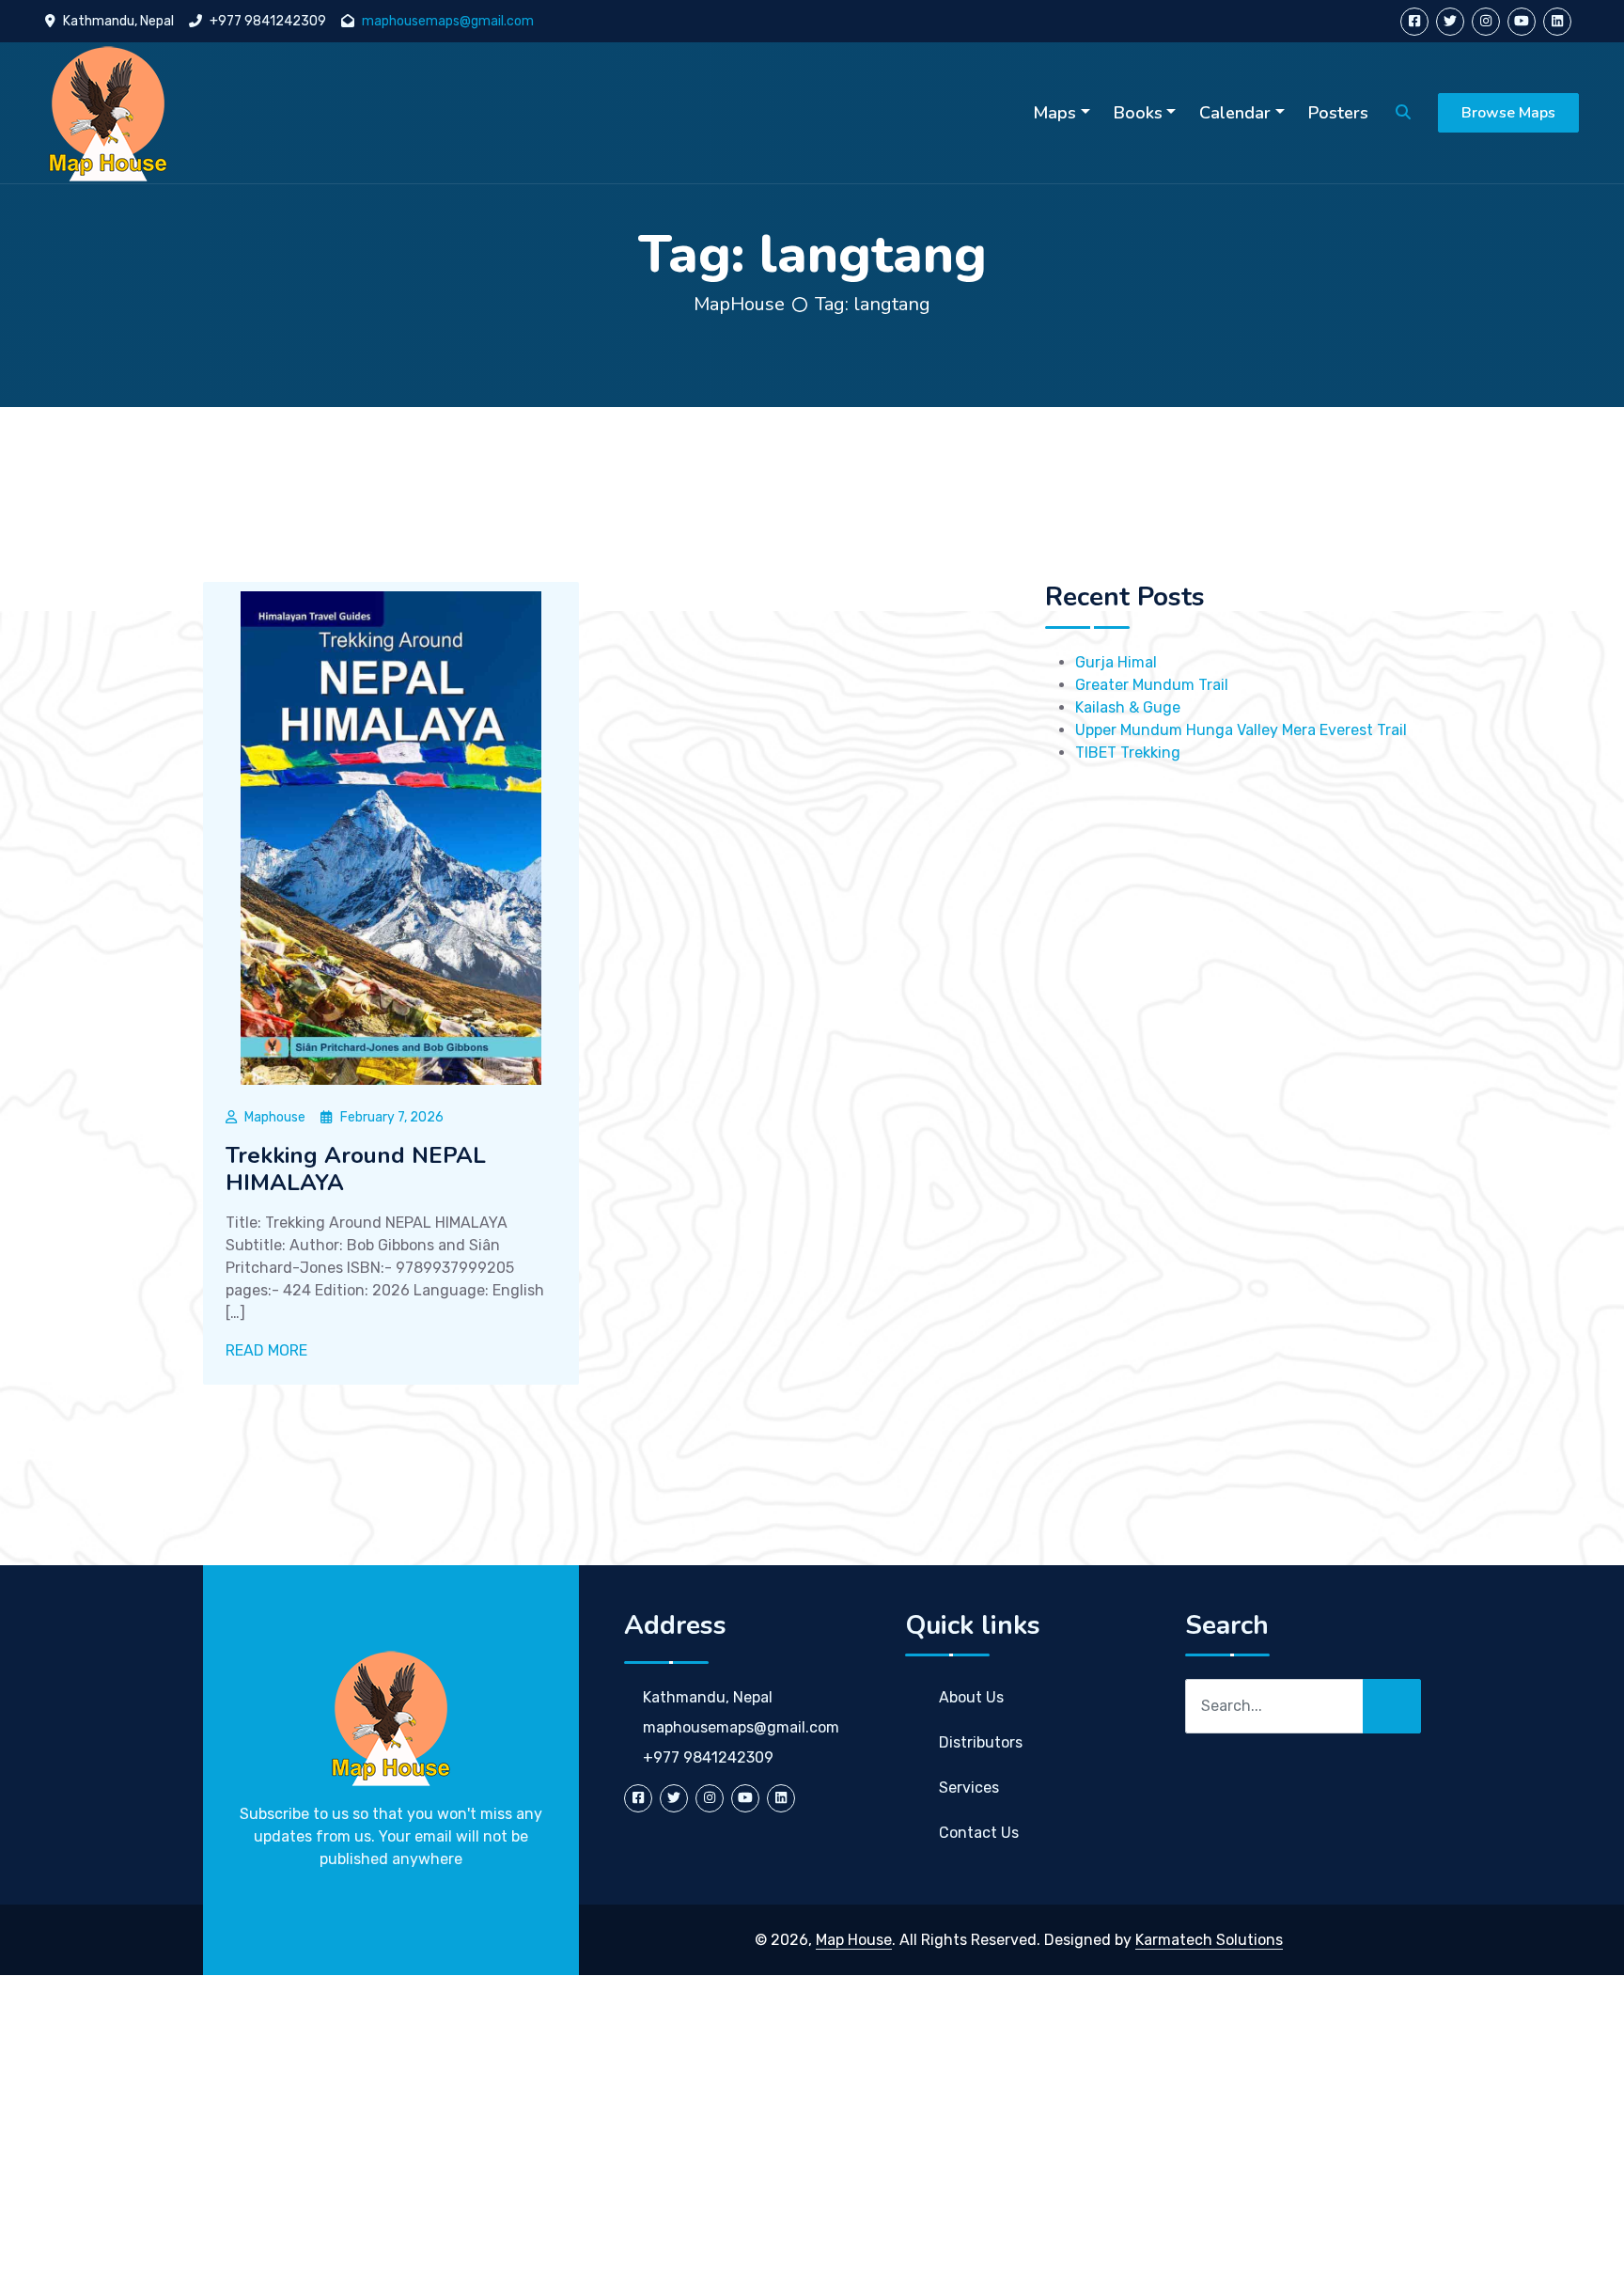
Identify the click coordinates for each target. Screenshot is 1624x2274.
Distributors (981, 1742)
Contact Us (979, 1833)
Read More (268, 1350)
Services (969, 1788)
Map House (854, 1940)
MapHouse (739, 304)
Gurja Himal (1116, 662)
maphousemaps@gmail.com (448, 21)
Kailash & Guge (1128, 707)
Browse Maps (1508, 113)
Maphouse (275, 1117)
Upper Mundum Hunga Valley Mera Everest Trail (1241, 730)
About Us (971, 1697)
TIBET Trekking (1128, 753)
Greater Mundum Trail (1152, 685)
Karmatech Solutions (1209, 1940)
